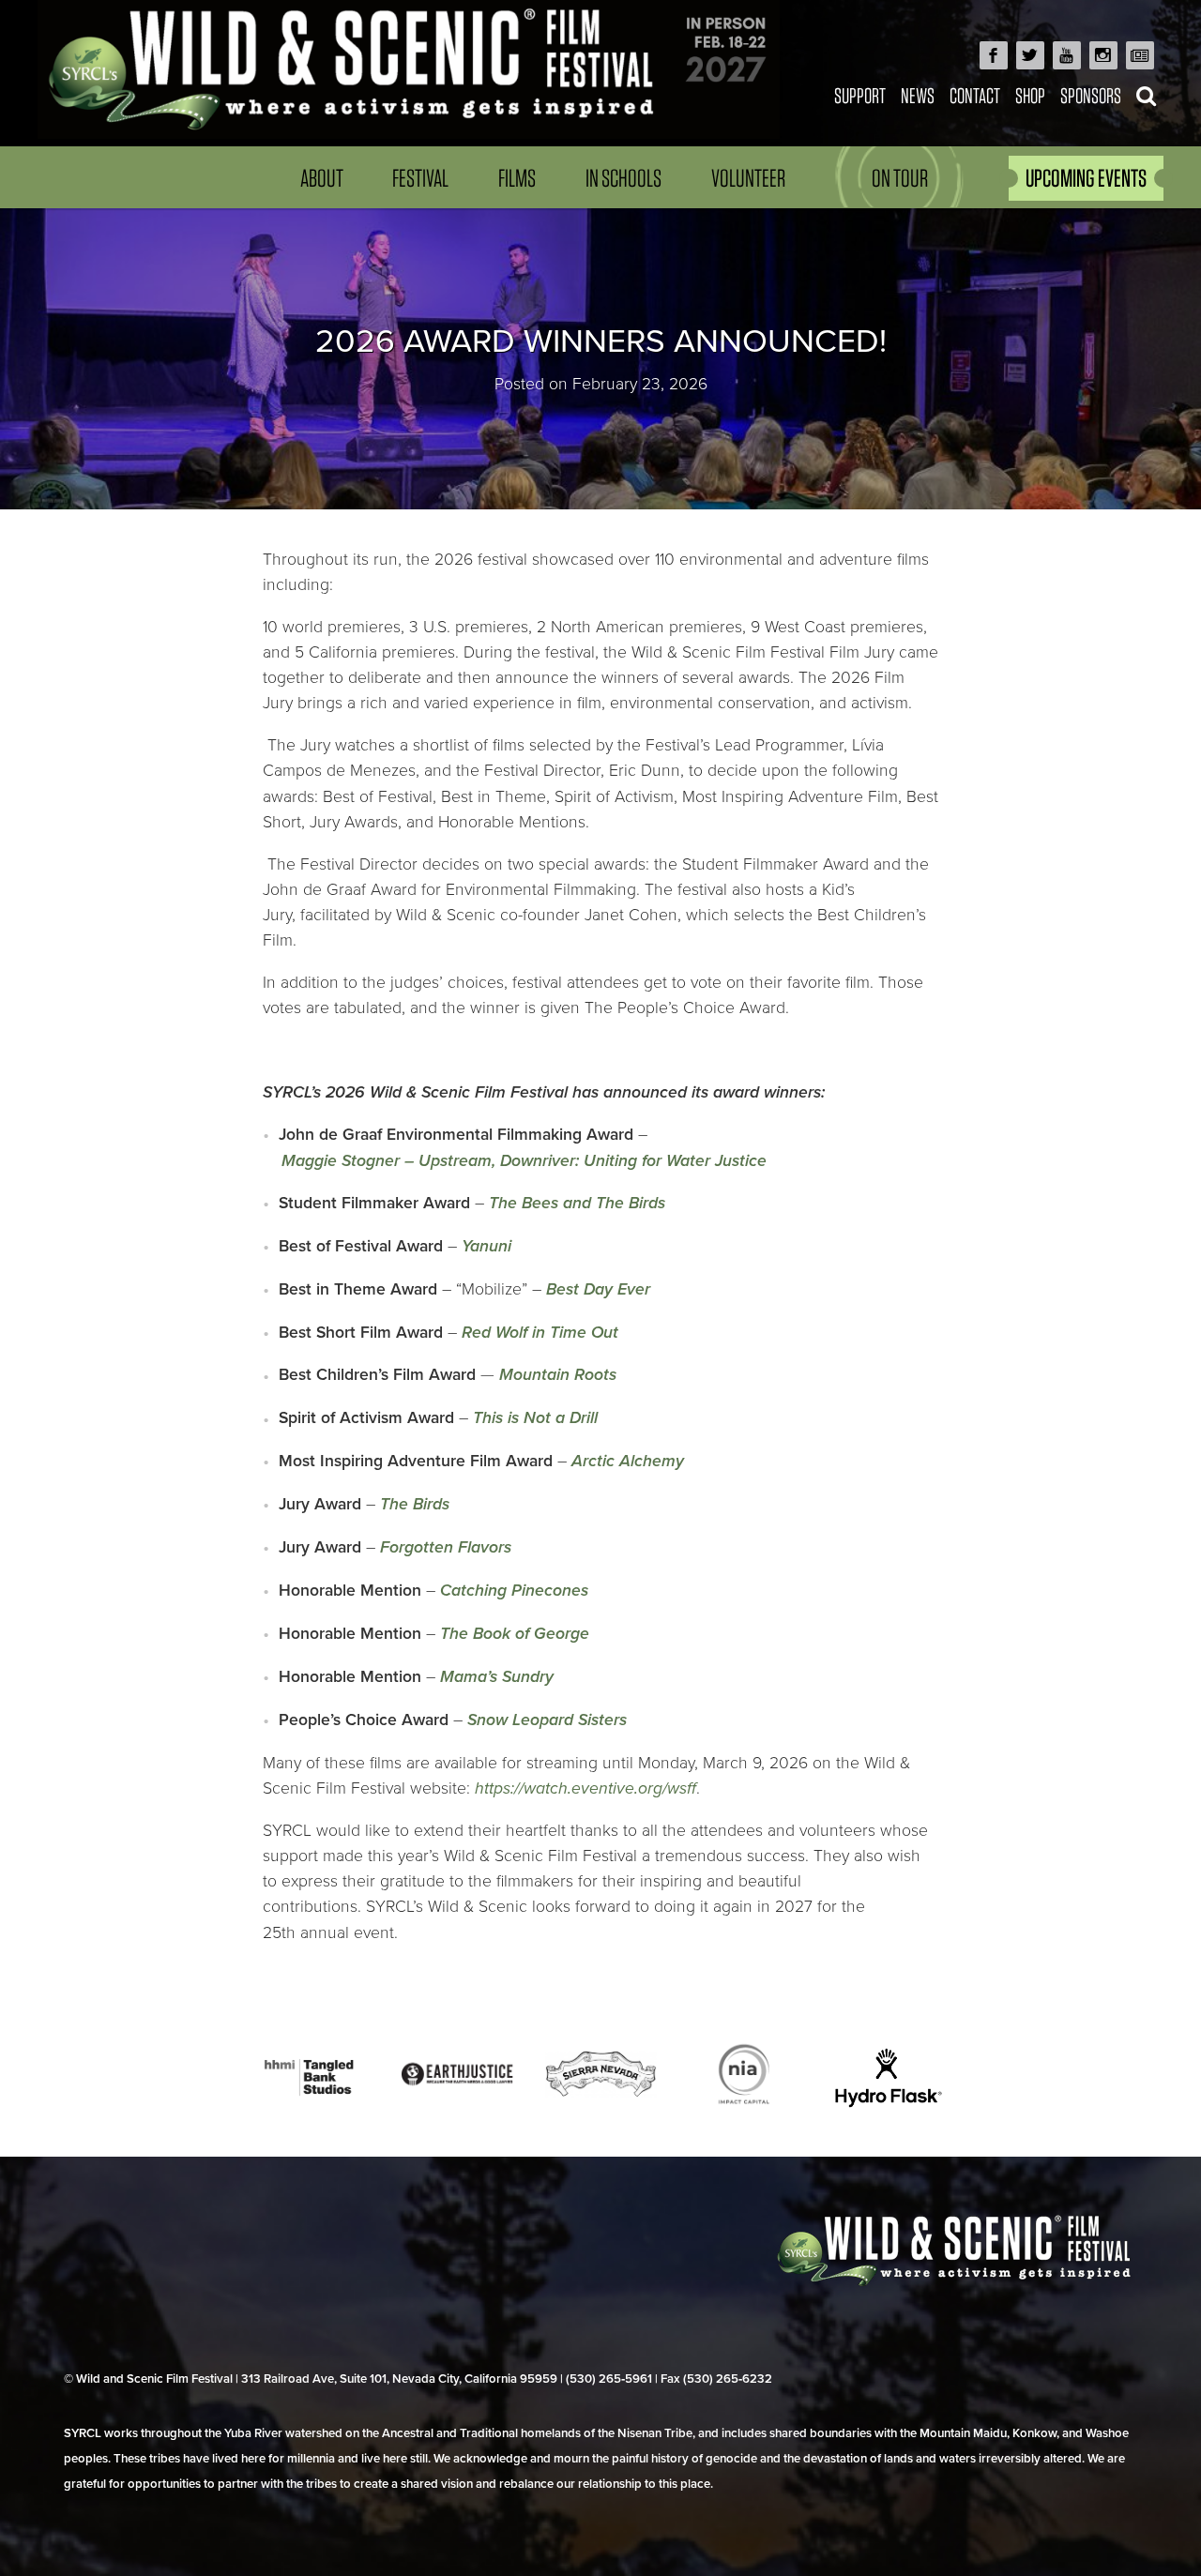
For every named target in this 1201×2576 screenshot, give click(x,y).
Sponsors (1091, 95)
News (918, 95)
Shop (1030, 95)
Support (860, 95)
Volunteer (748, 178)
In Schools (623, 178)
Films (517, 178)
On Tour (900, 178)
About (322, 178)
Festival (420, 178)
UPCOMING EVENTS (1086, 178)
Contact (975, 95)
